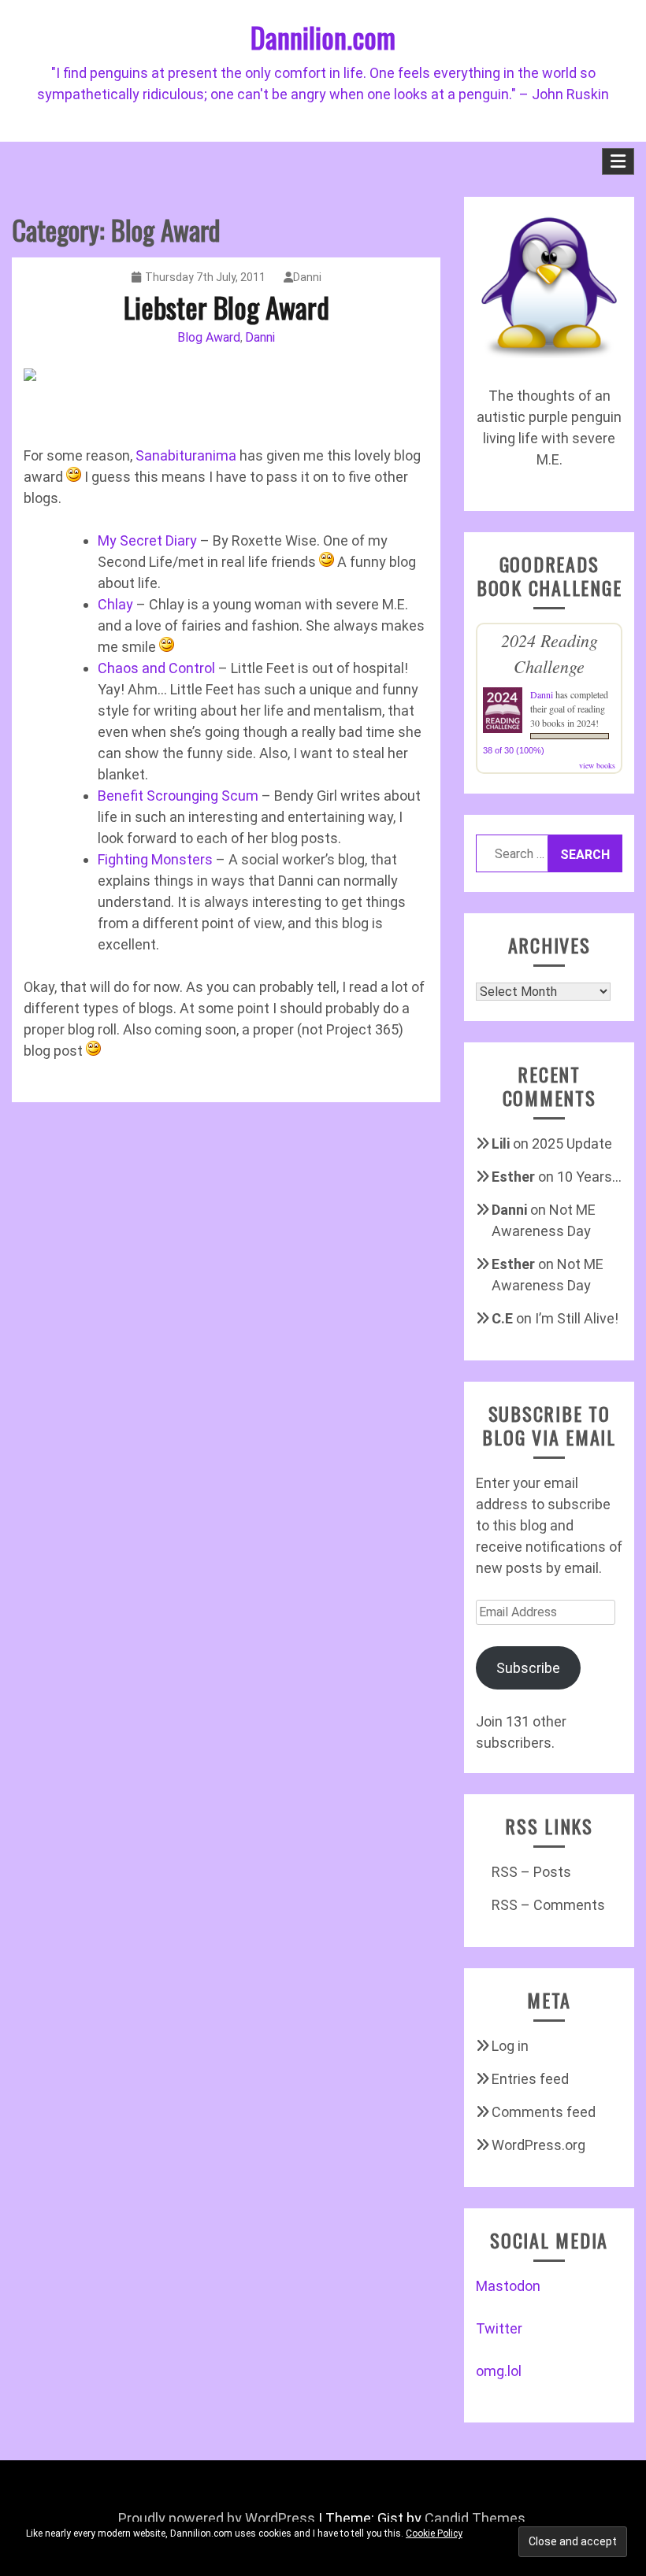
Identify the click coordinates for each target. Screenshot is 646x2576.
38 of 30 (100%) (514, 750)
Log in (510, 2046)
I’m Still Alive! (577, 1318)
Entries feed (530, 2079)
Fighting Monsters (155, 859)
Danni (307, 277)
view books (597, 765)
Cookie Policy (434, 2533)
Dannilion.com (323, 37)
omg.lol (499, 2371)
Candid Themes (475, 2518)
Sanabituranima (186, 455)
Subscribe (528, 1668)
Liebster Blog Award (226, 307)
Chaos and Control (156, 668)
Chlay (115, 604)
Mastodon (508, 2286)
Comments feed (544, 2112)
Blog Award (209, 337)
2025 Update (572, 1144)
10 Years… (589, 1177)
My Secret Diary (147, 540)
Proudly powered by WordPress (217, 2518)
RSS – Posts (531, 1872)
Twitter (499, 2328)
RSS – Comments (548, 1905)
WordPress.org (538, 2145)
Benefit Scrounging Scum (178, 796)
